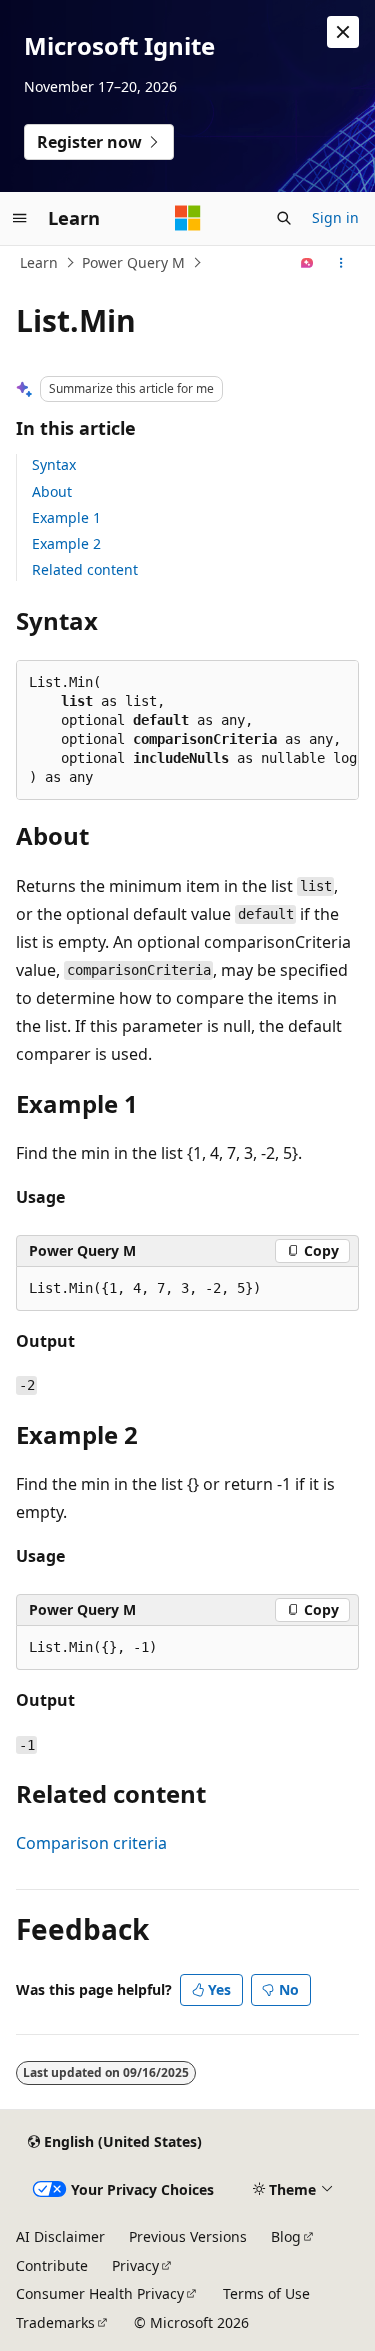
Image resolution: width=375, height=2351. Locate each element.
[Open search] (284, 218)
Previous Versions (188, 2236)
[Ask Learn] (307, 263)
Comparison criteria (91, 1843)
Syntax (54, 464)
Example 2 (66, 543)
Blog (286, 2236)
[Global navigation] (20, 218)
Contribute (52, 2265)
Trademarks (55, 2322)
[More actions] (341, 263)
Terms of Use (266, 2293)
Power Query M (133, 262)
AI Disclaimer (60, 2236)
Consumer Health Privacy (100, 2293)
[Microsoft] (188, 218)
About (52, 491)
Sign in (335, 217)
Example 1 (66, 517)
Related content (85, 569)
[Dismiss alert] (343, 32)
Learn (39, 262)
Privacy (135, 2265)
